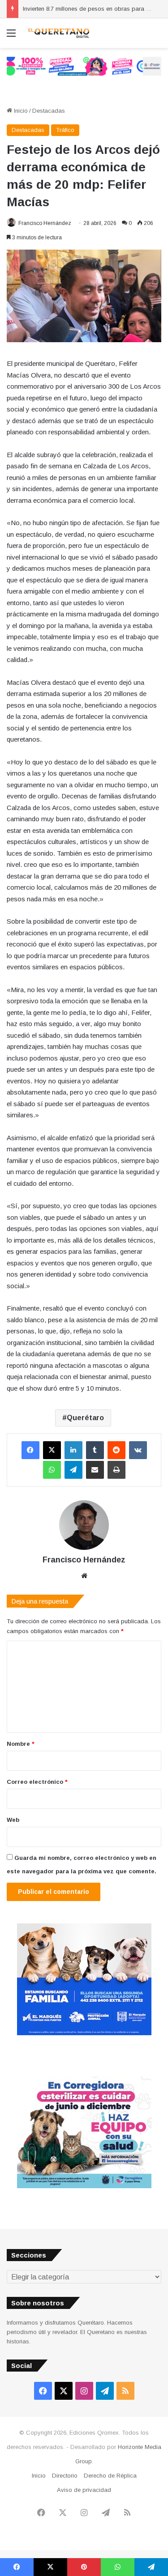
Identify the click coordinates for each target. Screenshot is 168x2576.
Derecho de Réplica (110, 2476)
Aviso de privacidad (84, 2490)
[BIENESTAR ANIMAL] (84, 2033)
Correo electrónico (37, 1782)
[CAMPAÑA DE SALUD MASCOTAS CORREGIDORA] (84, 2186)
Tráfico (65, 130)
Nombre (21, 1744)
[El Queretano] (58, 33)
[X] (52, 1450)
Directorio (65, 2476)
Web (13, 1820)
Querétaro (85, 1418)
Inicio (20, 111)
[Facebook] (30, 1450)
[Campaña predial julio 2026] (84, 66)
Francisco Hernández (45, 223)
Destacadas (49, 111)
